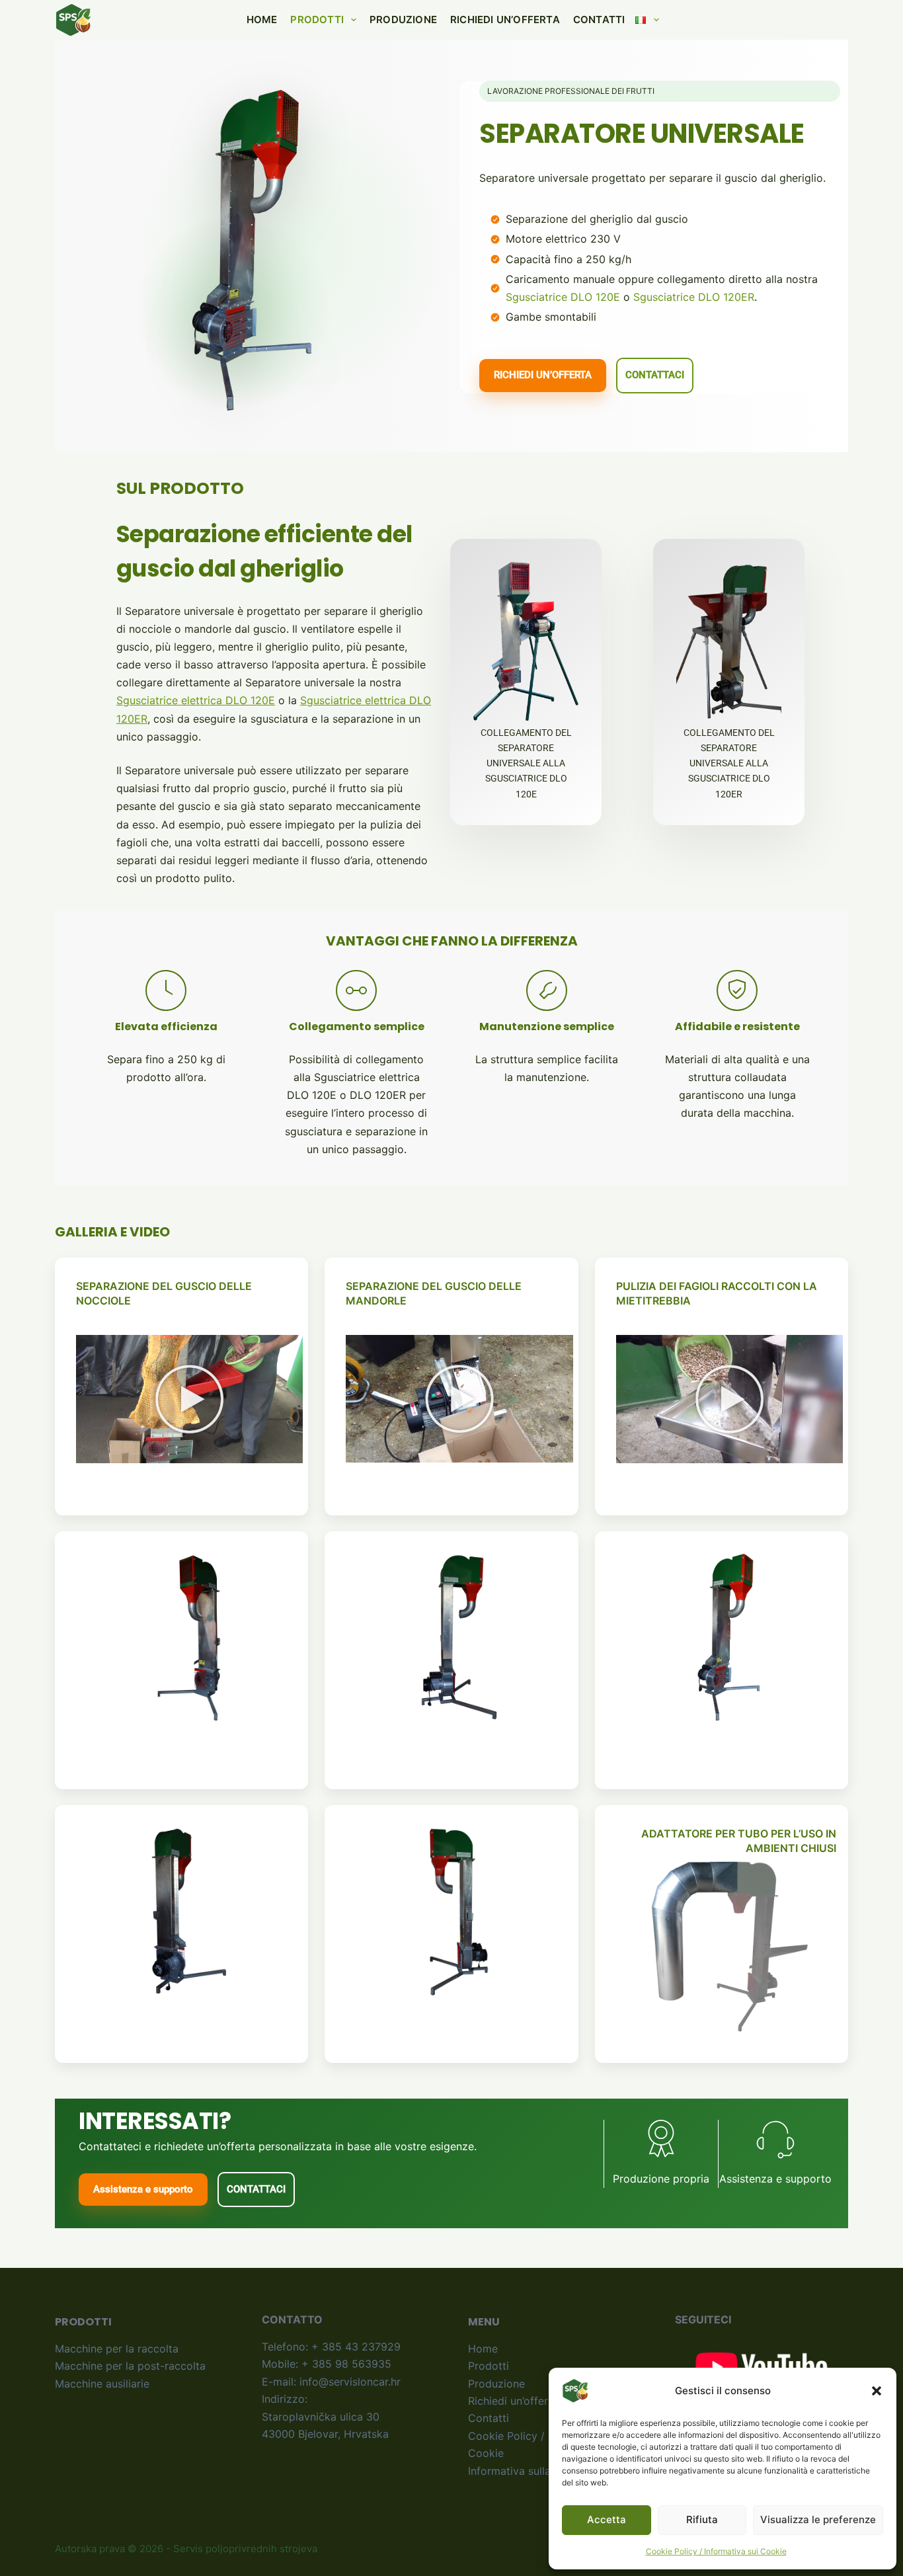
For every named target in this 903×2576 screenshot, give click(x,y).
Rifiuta (702, 2519)
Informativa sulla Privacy (530, 2471)
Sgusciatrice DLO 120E (563, 297)
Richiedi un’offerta (505, 20)
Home (262, 20)
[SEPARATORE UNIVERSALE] (190, 1638)
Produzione (403, 20)
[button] (877, 2391)
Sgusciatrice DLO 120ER (694, 297)
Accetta (607, 2519)
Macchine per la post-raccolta (130, 2366)
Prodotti (317, 20)
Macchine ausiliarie (102, 2384)
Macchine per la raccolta (117, 2349)
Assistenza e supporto (143, 2189)
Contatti (599, 20)
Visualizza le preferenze (818, 2519)
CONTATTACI (655, 375)
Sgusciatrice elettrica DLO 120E (196, 700)
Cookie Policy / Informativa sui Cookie (716, 2551)
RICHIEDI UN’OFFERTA (543, 375)
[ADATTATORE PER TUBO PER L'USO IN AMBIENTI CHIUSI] (729, 1947)
